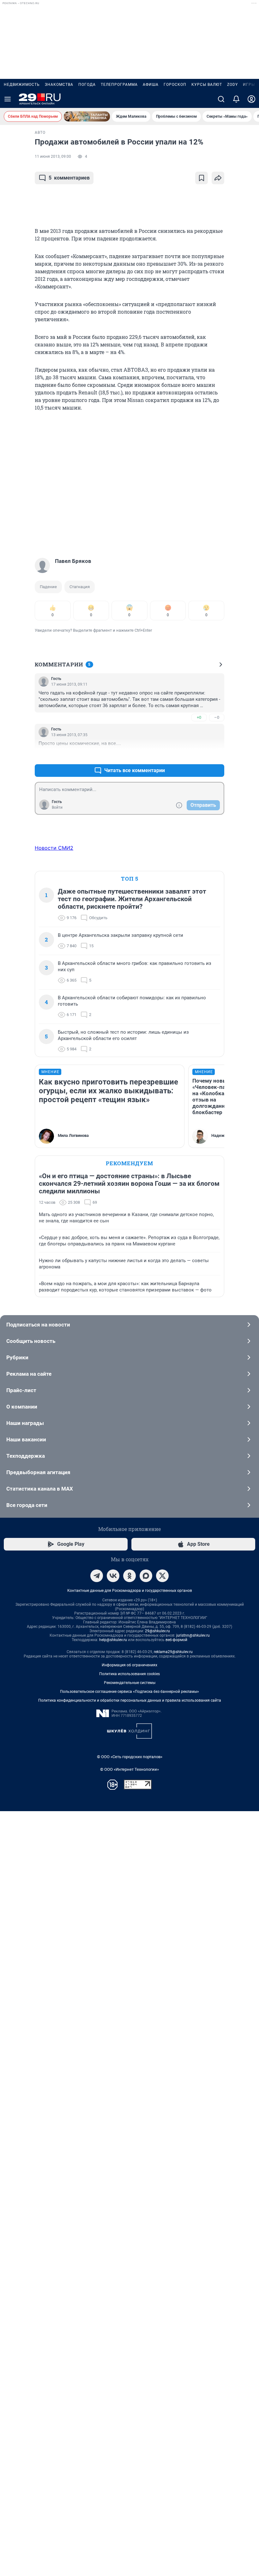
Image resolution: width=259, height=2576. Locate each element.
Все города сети (27, 1505)
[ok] (129, 1576)
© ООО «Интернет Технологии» (129, 1769)
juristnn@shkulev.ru (193, 1635)
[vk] (113, 1576)
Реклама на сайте (29, 1374)
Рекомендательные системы (130, 1683)
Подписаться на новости (38, 1325)
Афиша (151, 85)
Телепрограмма (119, 85)
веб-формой (176, 1640)
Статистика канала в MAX (40, 1489)
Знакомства (59, 85)
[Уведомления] (236, 99)
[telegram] (97, 1576)
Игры (249, 85)
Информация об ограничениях (129, 1665)
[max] (146, 1576)
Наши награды (25, 1423)
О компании (22, 1407)
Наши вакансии (26, 1439)
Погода (87, 85)
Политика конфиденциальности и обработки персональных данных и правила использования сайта (130, 1700)
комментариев (69, 178)
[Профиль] (251, 99)
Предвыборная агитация (38, 1472)
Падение (48, 587)
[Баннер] (87, 116)
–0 (217, 717)
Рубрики (17, 1357)
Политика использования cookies (129, 1674)
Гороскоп (175, 85)
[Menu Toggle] (8, 99)
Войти (57, 807)
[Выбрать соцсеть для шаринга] (218, 178)
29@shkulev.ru (157, 1631)
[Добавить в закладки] (202, 178)
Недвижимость (22, 85)
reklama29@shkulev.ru (173, 1652)
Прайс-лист (21, 1390)
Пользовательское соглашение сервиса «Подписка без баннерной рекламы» (129, 1692)
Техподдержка (26, 1456)
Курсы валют (207, 85)
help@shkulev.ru (113, 1640)
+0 (199, 717)
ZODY (232, 85)
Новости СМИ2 (54, 848)
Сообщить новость (31, 1341)
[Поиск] (221, 99)
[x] (162, 1576)
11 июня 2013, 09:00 (53, 157)
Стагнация (80, 587)
